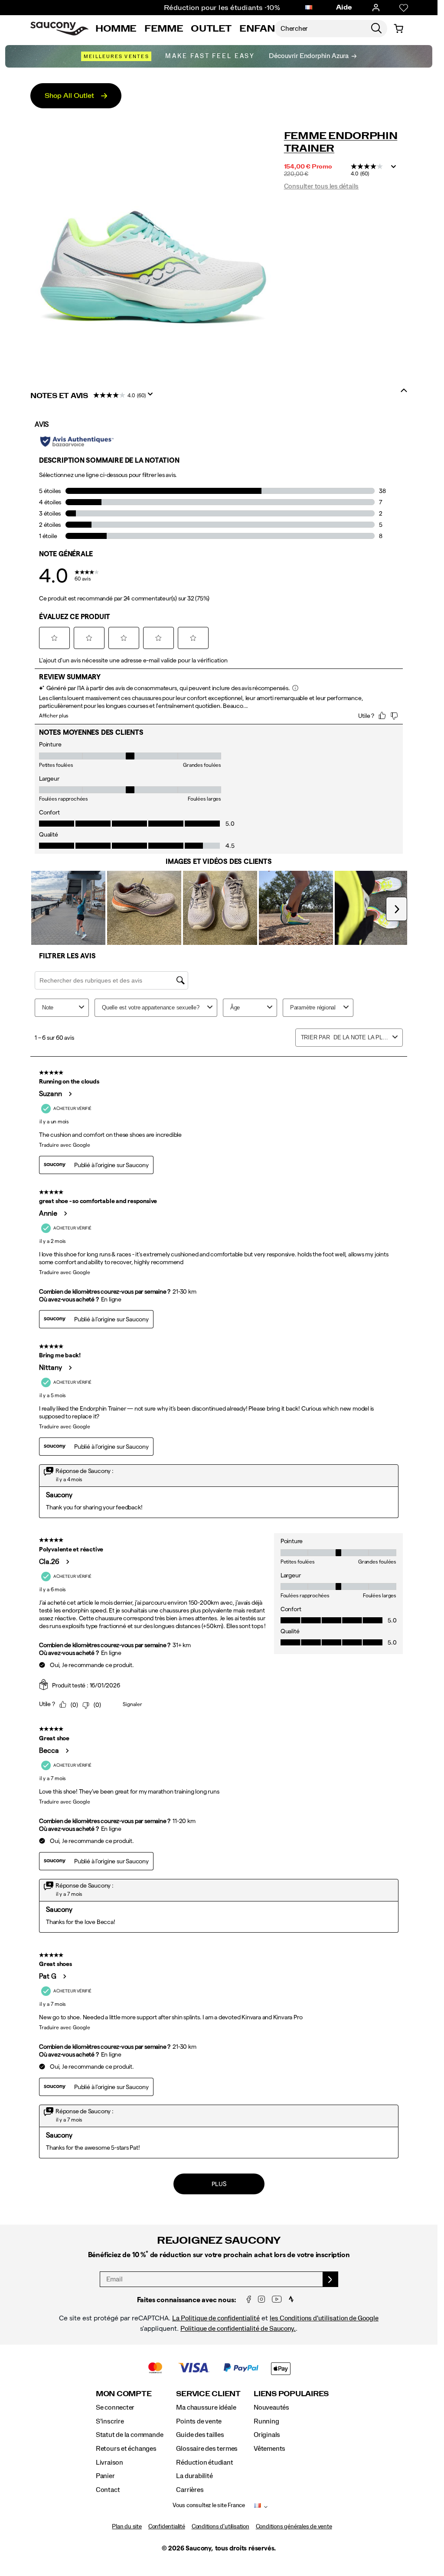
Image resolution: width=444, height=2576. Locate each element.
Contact (108, 2490)
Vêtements (269, 2449)
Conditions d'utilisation (220, 2527)
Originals (267, 2435)
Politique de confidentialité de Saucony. (238, 2329)
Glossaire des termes (207, 2449)
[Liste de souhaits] (404, 8)
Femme (164, 29)
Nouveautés (271, 2407)
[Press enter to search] (376, 29)
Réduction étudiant (204, 2462)
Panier (105, 2476)
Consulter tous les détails (322, 186)
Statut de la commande (130, 2435)
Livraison (109, 2462)
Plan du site (127, 2527)
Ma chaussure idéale (206, 2407)
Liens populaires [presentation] (291, 2394)
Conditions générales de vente (294, 2527)
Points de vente (199, 2421)
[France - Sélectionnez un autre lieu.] (309, 8)
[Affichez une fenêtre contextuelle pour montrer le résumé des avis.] (395, 169)
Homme (116, 29)
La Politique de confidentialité (216, 2318)
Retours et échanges (126, 2449)
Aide (344, 7)
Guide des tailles (200, 2435)
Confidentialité (167, 2527)
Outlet (211, 29)
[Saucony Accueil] (59, 29)
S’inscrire (110, 2421)
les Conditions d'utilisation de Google (324, 2318)
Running (266, 2421)
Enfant (260, 29)
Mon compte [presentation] (124, 2394)
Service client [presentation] (208, 2394)
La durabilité (194, 2476)
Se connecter (115, 2407)
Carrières (190, 2490)
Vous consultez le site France (209, 2505)
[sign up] (331, 2279)
